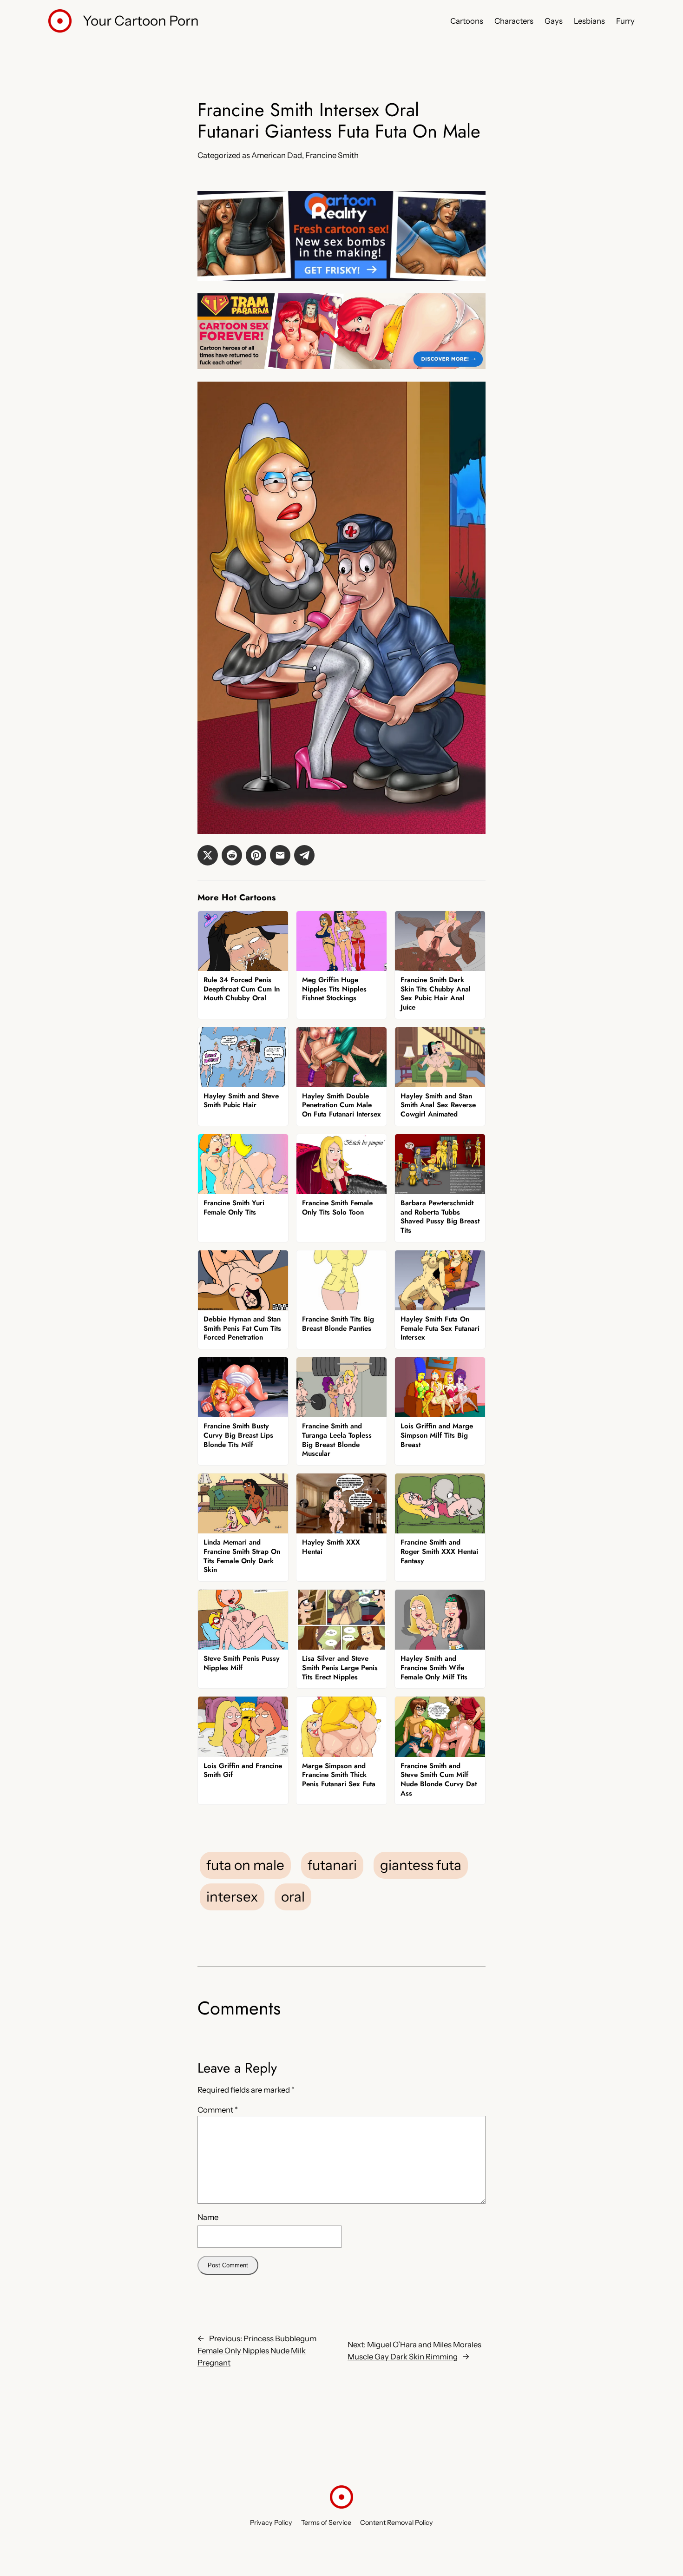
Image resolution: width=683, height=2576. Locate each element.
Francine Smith (332, 155)
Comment (218, 2110)
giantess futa (421, 1865)
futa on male (245, 1865)
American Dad (277, 155)
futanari (332, 1865)
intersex (232, 1896)
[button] (208, 855)
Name (208, 2217)
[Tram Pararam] (341, 366)
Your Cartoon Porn (141, 20)
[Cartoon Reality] (341, 278)
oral (293, 1896)
